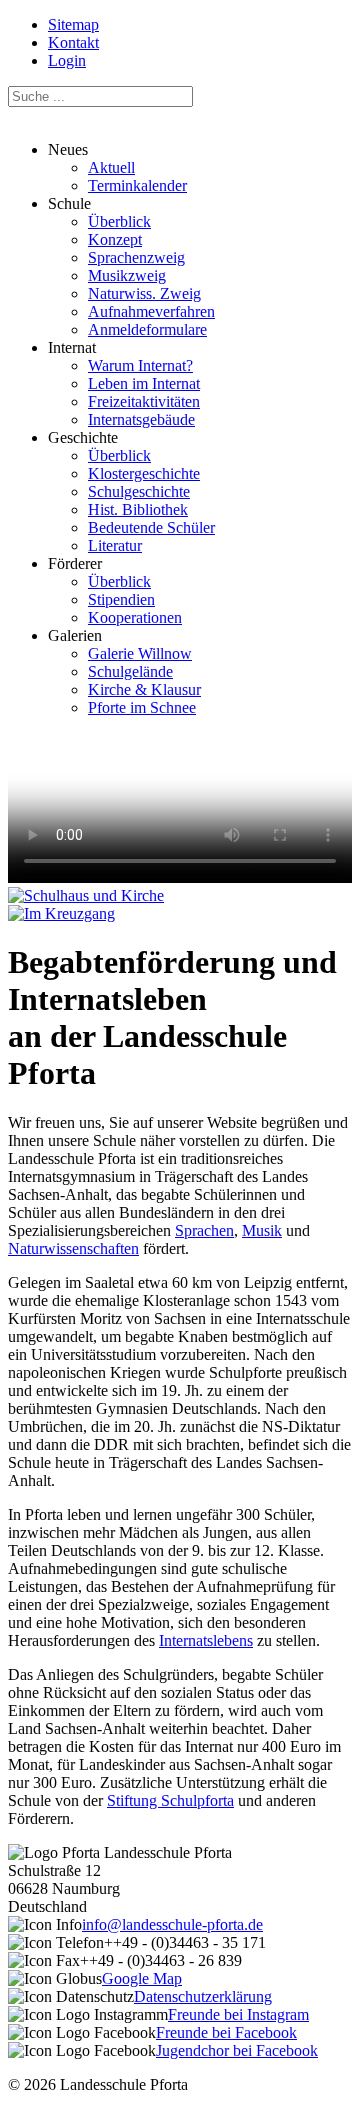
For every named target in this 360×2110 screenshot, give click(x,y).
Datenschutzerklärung (203, 1996)
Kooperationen (135, 617)
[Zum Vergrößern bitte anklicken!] (86, 895)
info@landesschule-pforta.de (172, 1924)
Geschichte (131, 491)
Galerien (124, 671)
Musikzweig (127, 275)
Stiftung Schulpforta (170, 1800)
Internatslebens (206, 1640)
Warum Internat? (140, 365)
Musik (262, 1230)
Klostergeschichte (144, 473)
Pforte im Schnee (142, 707)
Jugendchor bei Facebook (237, 2050)
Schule (131, 266)
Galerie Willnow (140, 653)
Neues (117, 167)
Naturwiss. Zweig (144, 293)
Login (67, 60)
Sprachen (204, 1230)
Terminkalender (137, 185)
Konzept (115, 239)
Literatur (115, 545)
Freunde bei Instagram (238, 2014)
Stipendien (121, 599)
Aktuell (111, 167)
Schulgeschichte (139, 491)
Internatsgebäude (141, 419)
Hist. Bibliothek (138, 509)
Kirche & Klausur (144, 689)
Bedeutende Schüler (151, 527)
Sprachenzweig (136, 257)
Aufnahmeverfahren (151, 311)
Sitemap (73, 24)
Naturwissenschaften (73, 1248)
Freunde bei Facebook (226, 2032)
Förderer (115, 590)
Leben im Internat (144, 383)
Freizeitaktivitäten (144, 401)
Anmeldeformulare (147, 329)
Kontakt (73, 42)
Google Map (142, 1978)
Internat (124, 383)
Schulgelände (130, 671)
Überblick (119, 221)
